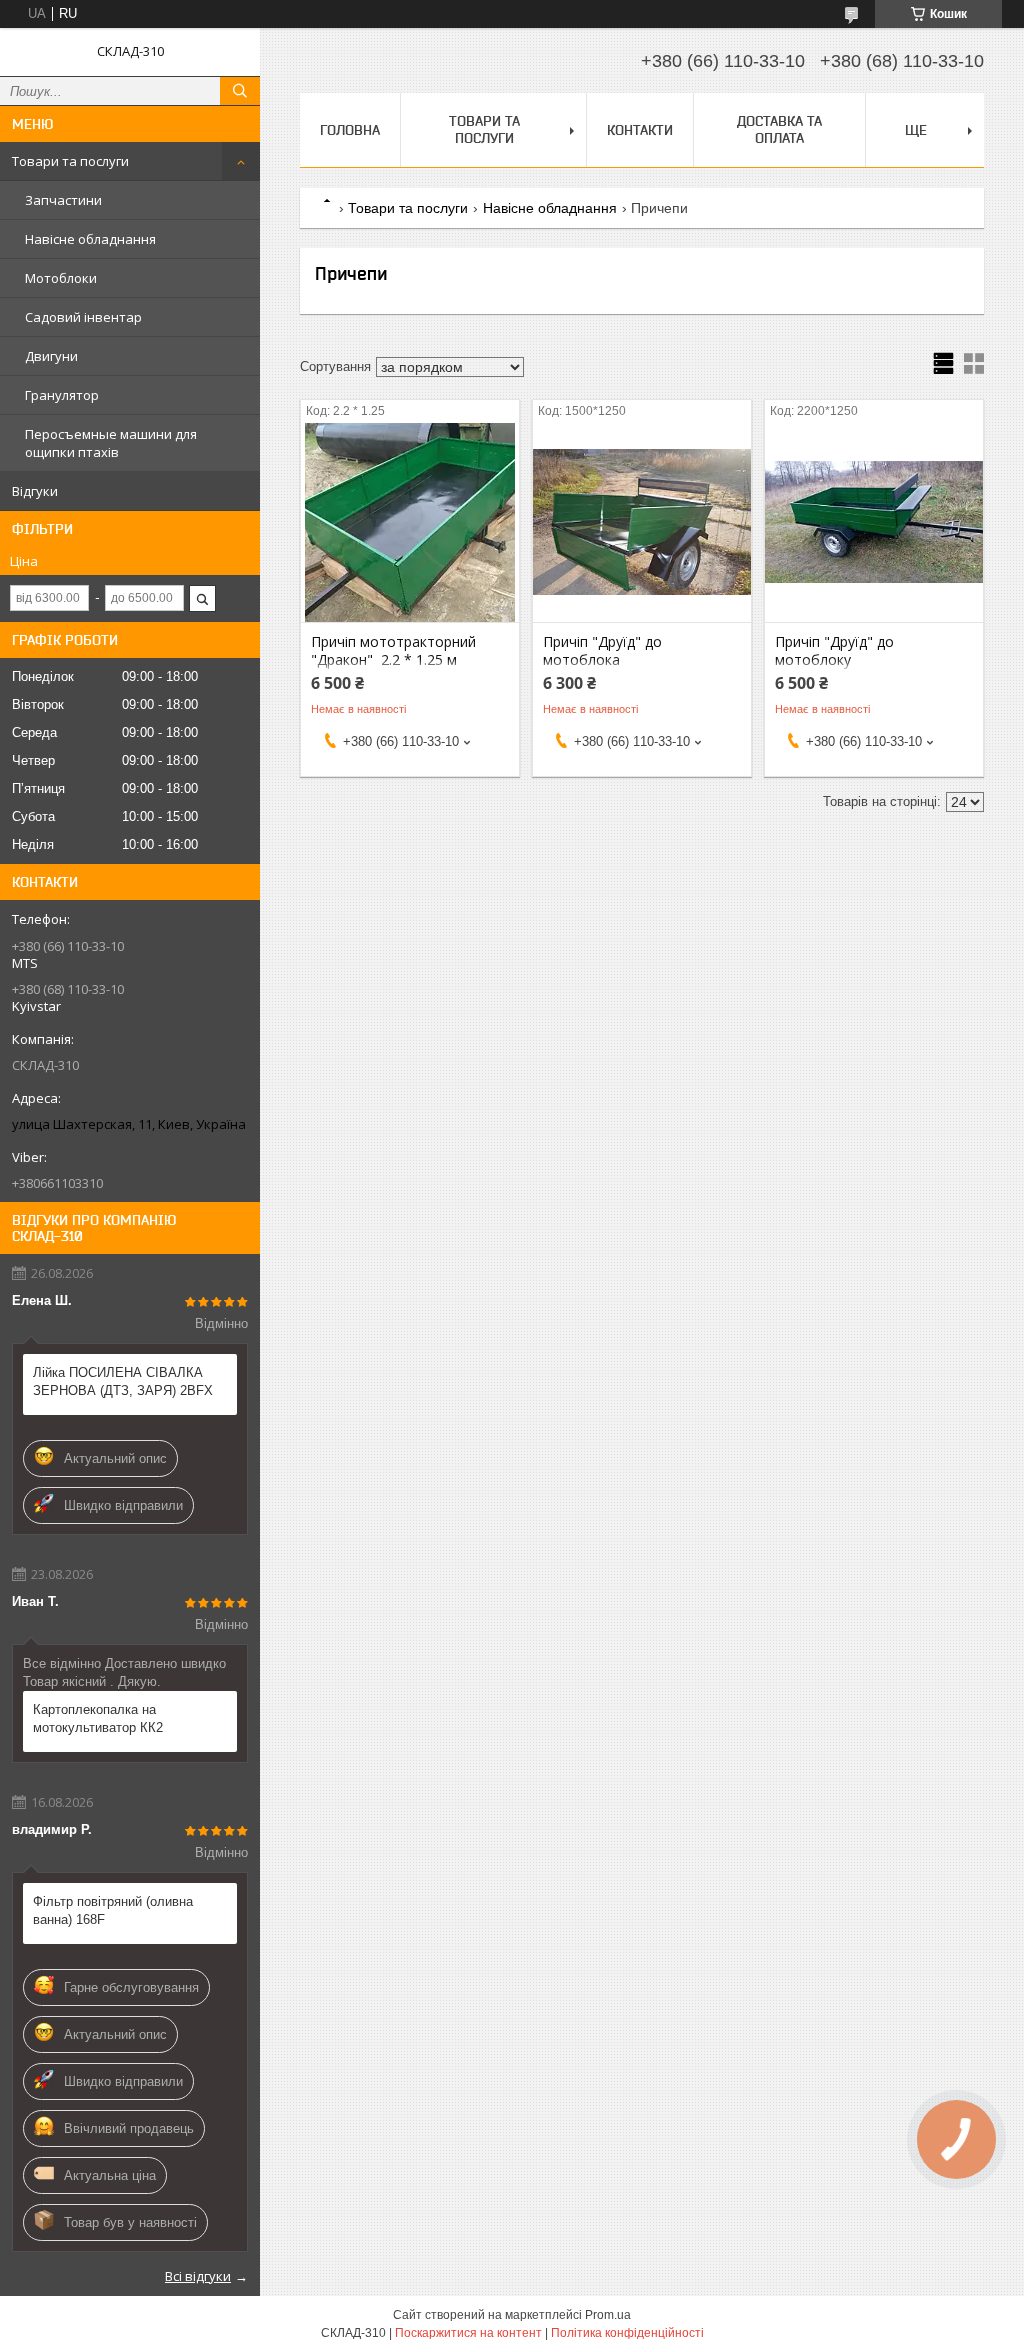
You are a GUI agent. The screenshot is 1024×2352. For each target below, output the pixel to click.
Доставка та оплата (779, 129)
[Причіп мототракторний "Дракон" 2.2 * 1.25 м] (410, 522)
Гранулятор (62, 395)
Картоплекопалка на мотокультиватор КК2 (98, 1718)
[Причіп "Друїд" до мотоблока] (642, 522)
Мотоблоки (61, 278)
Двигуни (51, 356)
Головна (350, 130)
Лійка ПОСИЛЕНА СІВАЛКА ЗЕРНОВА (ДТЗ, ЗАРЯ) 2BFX (123, 1381)
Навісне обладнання (90, 239)
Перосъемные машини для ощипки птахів (111, 443)
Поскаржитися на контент (468, 2333)
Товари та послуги (70, 161)
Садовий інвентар (83, 317)
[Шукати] (240, 91)
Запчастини (63, 200)
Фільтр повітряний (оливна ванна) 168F (113, 1910)
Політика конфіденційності (627, 2333)
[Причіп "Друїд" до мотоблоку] (874, 522)
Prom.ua (608, 2315)
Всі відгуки (198, 2276)
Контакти (640, 130)
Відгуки (35, 491)
